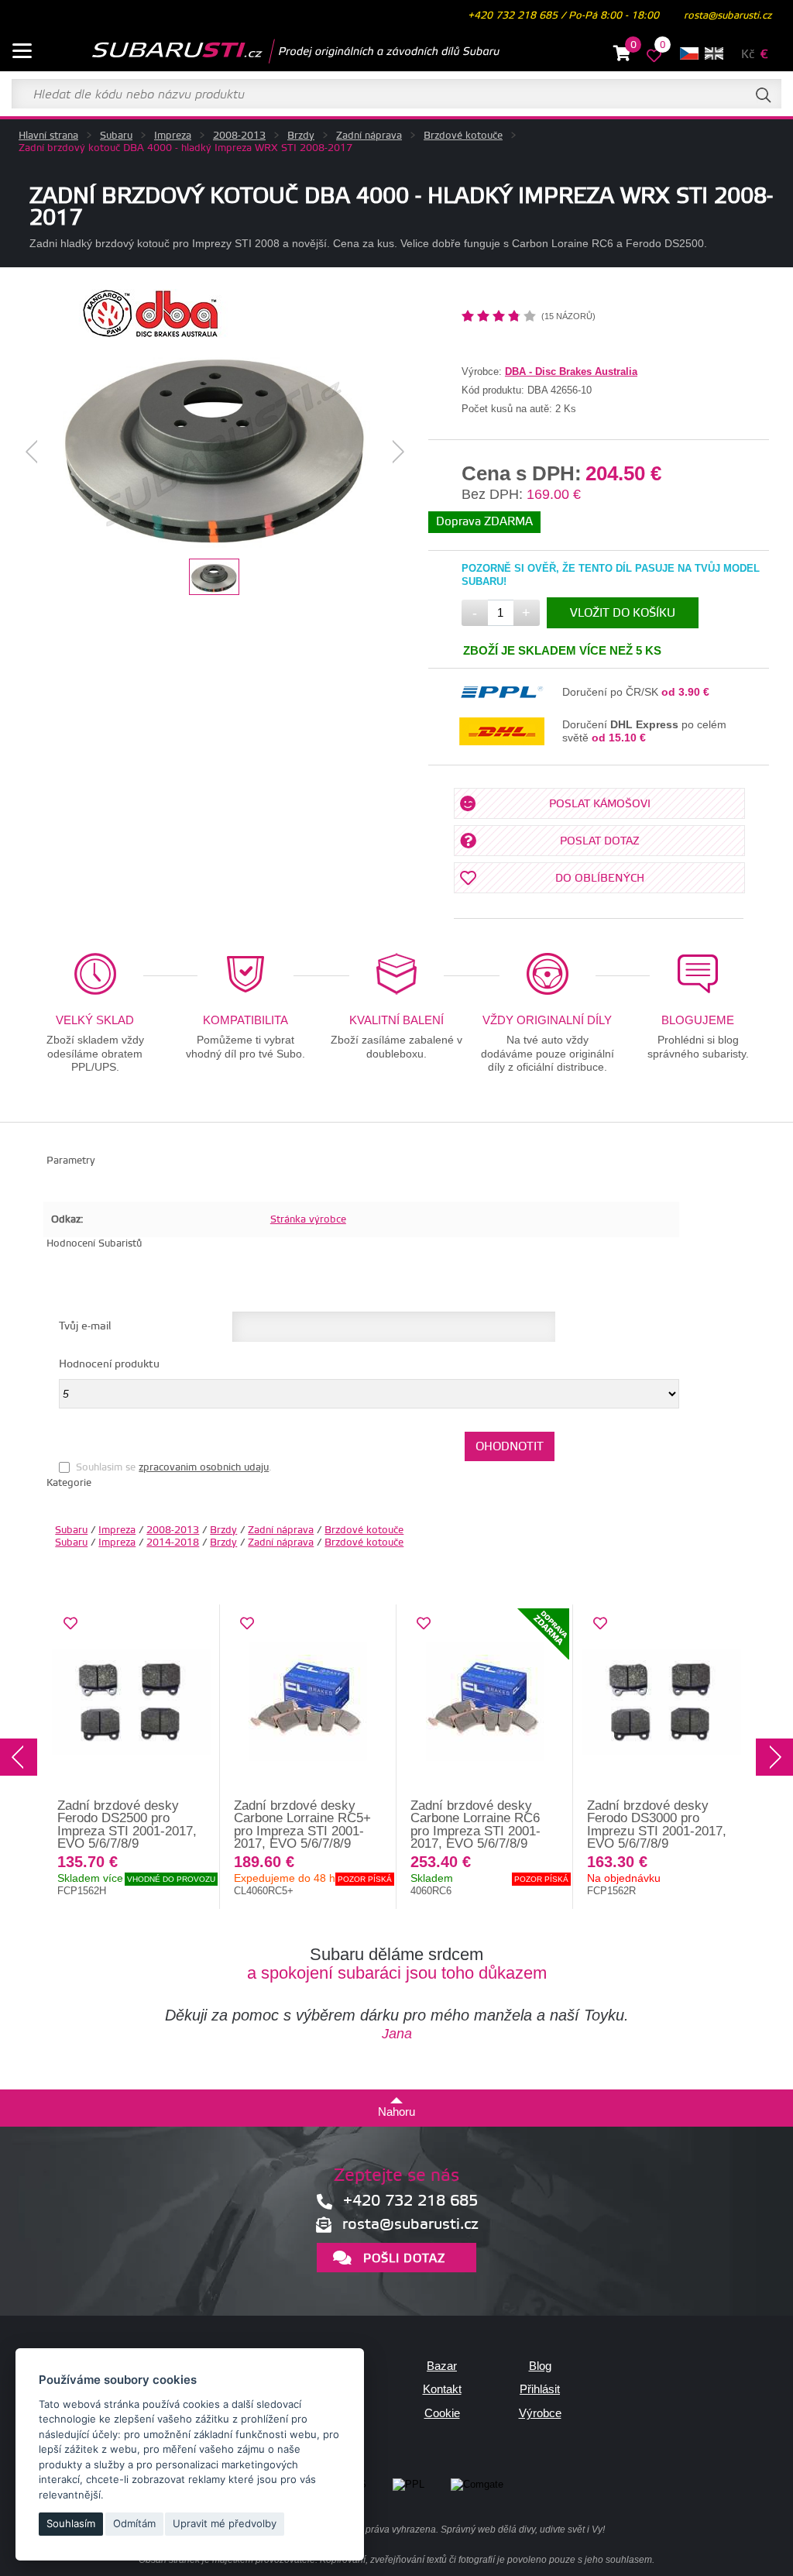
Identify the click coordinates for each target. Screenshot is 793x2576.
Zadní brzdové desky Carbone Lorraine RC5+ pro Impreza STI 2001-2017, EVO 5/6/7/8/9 (302, 1825)
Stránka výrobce (308, 1219)
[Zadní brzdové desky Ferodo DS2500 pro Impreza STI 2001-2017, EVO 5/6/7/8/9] (132, 1702)
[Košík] (622, 56)
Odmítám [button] (134, 2523)
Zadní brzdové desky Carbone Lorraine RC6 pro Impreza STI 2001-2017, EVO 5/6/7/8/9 (475, 1825)
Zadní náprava (369, 136)
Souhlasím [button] (71, 2523)
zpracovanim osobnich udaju (204, 1467)
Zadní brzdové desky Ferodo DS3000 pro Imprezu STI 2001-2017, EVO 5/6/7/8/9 (657, 1825)
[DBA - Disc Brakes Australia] (151, 334)
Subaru (116, 136)
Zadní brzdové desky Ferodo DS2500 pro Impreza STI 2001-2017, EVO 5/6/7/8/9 (127, 1825)
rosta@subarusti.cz (728, 15)
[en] (714, 53)
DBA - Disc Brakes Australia (571, 371)
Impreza (173, 136)
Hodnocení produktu (109, 1364)
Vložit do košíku (623, 613)
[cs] (689, 53)
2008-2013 (239, 136)
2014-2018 (173, 1543)
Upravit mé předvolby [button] (225, 2523)
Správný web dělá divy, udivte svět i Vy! (523, 2530)
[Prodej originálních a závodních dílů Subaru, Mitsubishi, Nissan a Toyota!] (271, 51)
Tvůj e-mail (85, 1326)
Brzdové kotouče (463, 136)
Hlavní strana (48, 136)
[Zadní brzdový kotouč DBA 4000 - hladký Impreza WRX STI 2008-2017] (215, 452)
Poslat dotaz (600, 841)
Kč (748, 55)
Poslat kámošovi (600, 804)
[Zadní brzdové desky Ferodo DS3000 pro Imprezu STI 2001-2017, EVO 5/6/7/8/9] (661, 1702)
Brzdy (301, 136)
